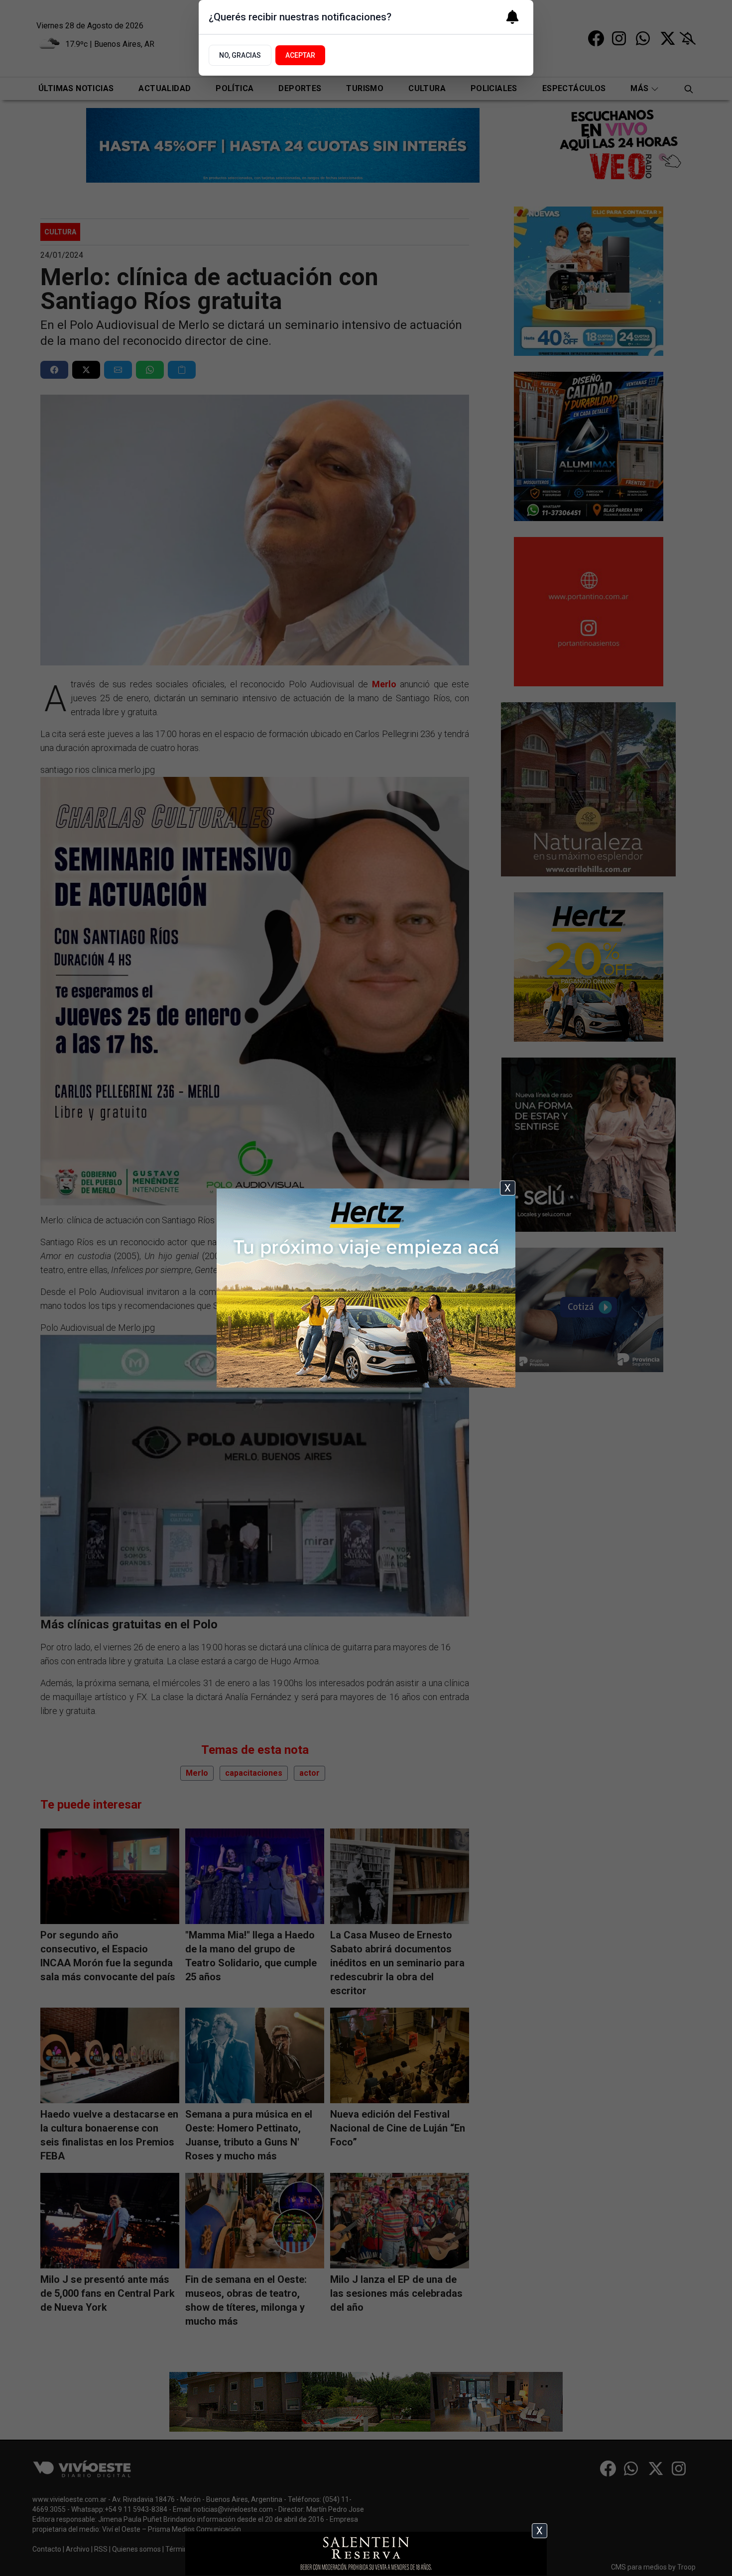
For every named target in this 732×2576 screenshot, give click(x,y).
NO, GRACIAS (240, 55)
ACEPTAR (300, 55)
